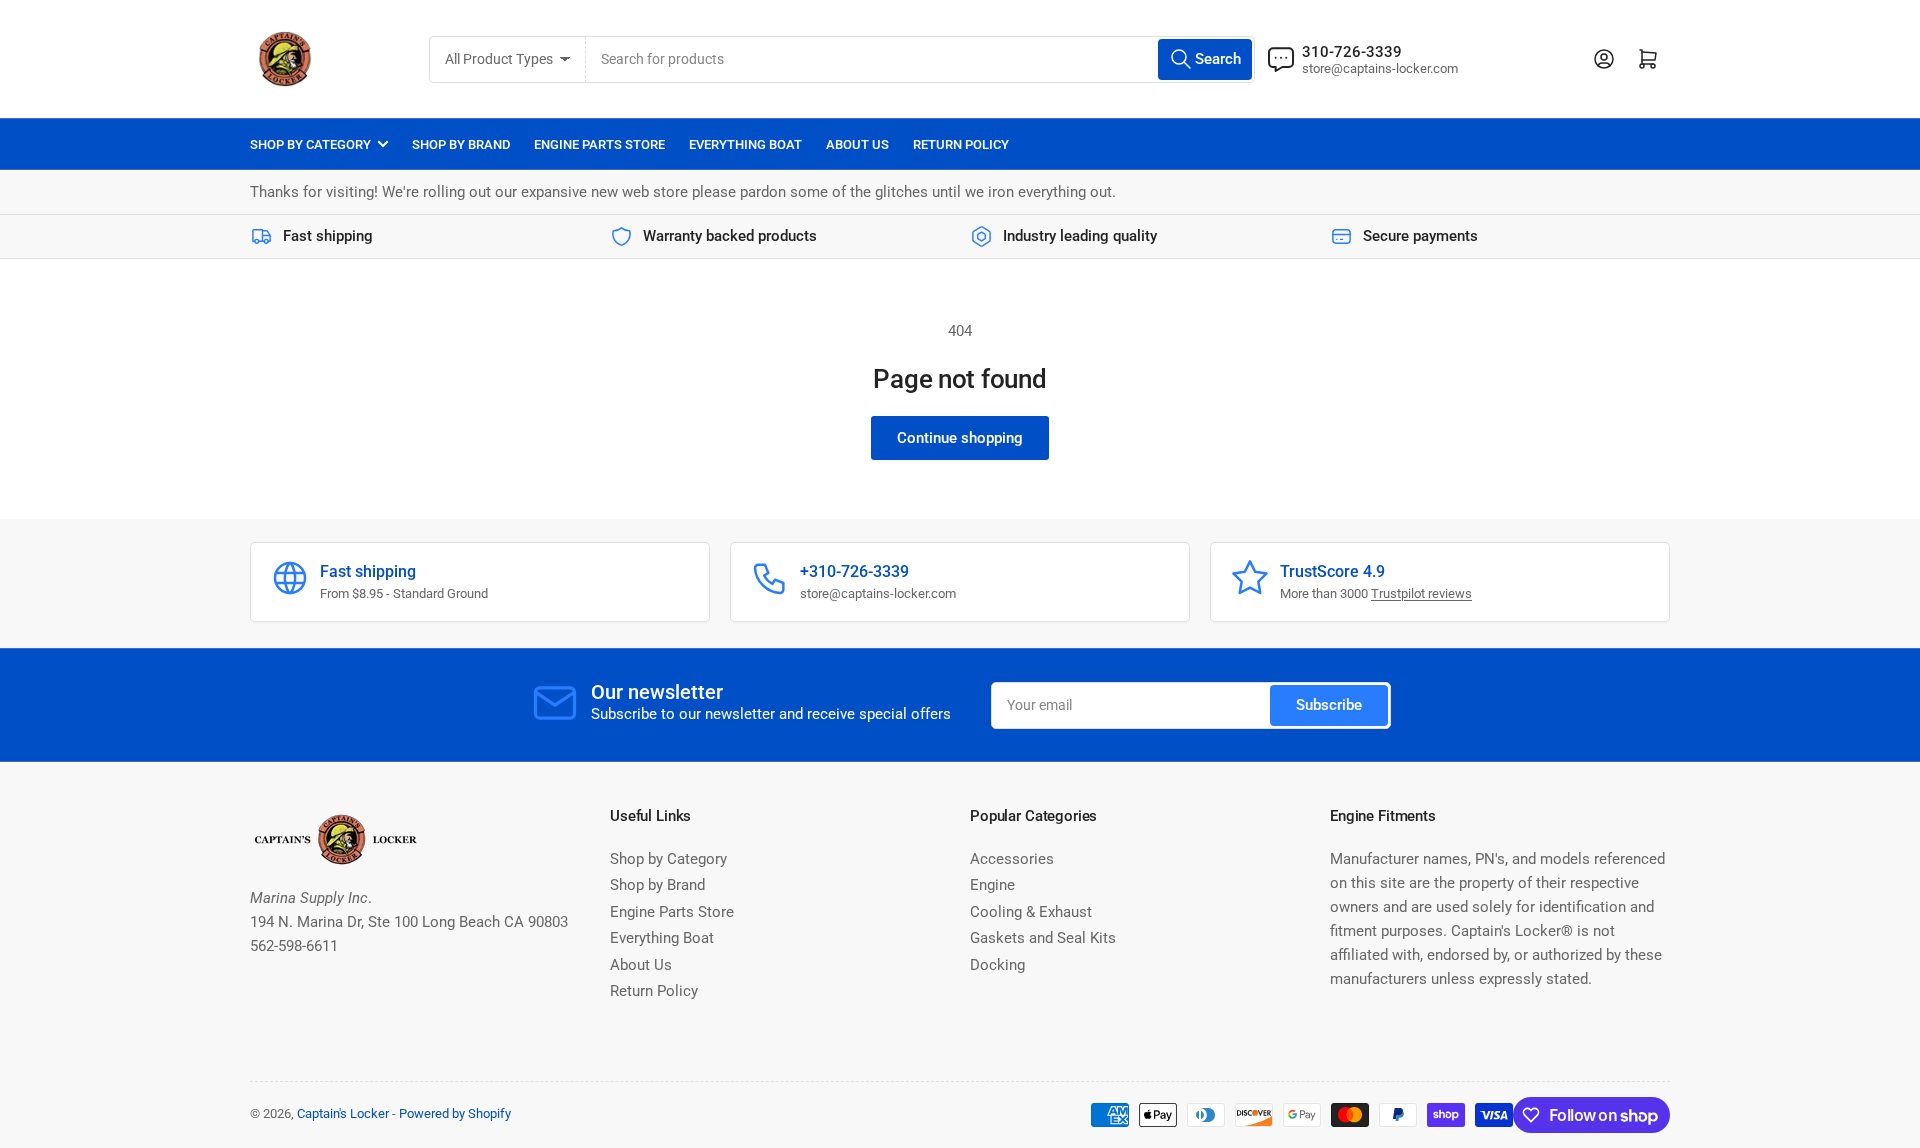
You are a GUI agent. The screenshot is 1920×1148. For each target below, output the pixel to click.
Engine (992, 885)
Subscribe (1329, 705)
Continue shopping (960, 438)
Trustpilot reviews (1421, 593)
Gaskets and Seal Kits (1043, 938)
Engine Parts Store (599, 144)
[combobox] (920, 59)
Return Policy (961, 144)
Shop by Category (310, 144)
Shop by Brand (461, 144)
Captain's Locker (343, 1113)
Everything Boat (745, 144)
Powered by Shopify (455, 1113)
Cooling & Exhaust (1031, 912)
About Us (857, 144)
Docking (997, 965)
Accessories (1012, 859)
